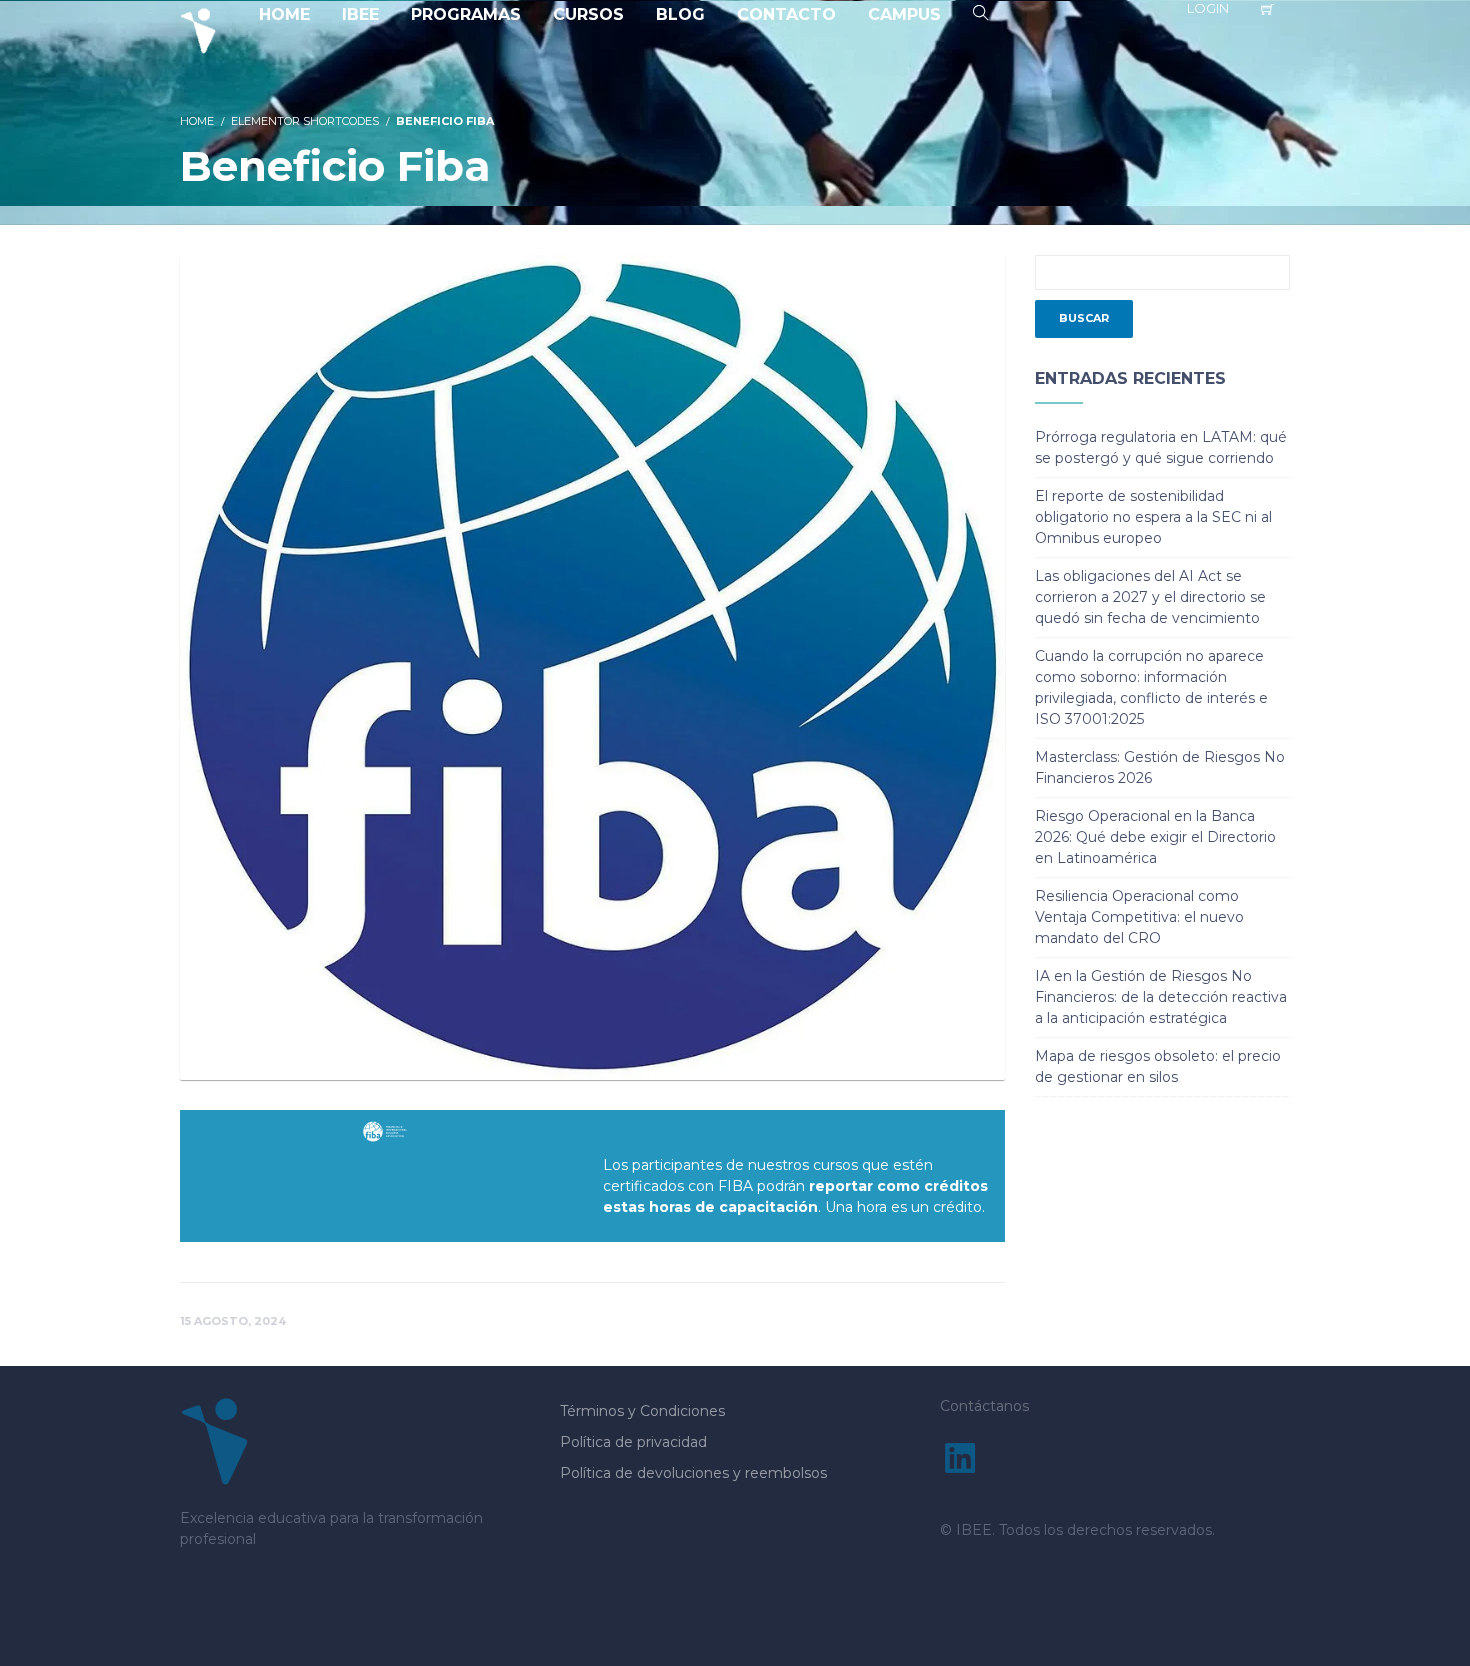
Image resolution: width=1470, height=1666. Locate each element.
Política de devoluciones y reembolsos (693, 1473)
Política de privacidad (633, 1442)
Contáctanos (984, 1406)
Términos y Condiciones (642, 1411)
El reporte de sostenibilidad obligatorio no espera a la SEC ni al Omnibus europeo (1153, 517)
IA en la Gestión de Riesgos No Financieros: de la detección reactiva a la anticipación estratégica (1161, 997)
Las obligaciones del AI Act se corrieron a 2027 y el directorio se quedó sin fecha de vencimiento (1150, 597)
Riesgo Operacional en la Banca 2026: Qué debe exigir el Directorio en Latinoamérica (1155, 837)
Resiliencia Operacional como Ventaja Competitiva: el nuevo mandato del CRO (1139, 917)
